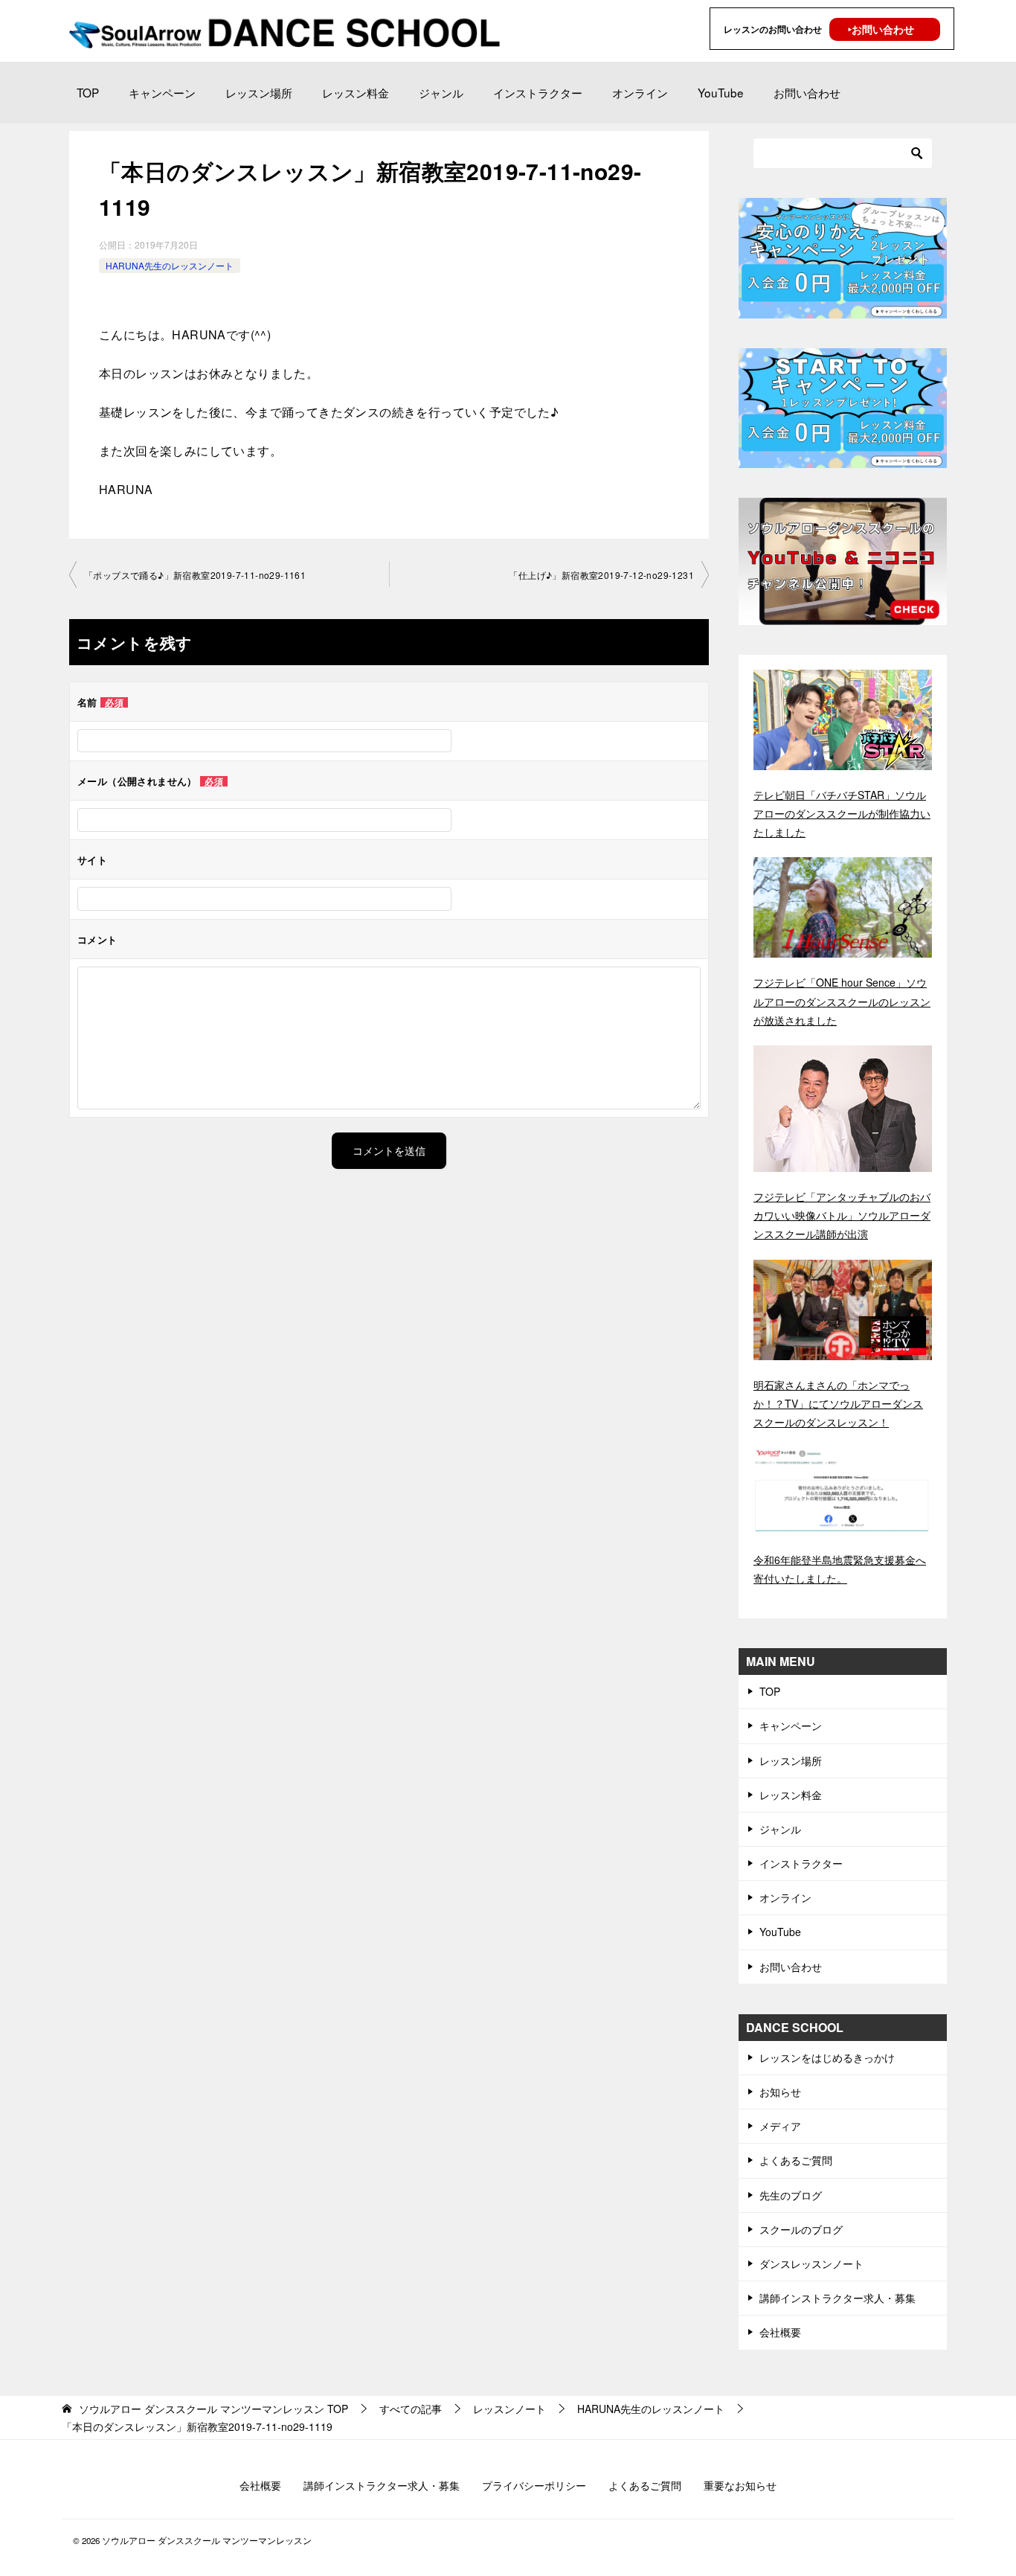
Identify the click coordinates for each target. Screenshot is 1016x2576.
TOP (88, 92)
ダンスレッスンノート (811, 2263)
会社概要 (780, 2332)
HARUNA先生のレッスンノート (170, 265)
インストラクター (538, 92)
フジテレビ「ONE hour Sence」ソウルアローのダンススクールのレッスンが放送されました (842, 1001)
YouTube (721, 92)
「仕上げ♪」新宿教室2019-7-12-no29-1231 (601, 575)
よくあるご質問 (796, 2160)
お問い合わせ (807, 92)
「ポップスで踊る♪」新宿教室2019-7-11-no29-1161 (195, 575)
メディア (780, 2126)
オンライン (640, 92)
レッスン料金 (356, 92)
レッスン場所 (259, 92)
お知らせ (780, 2092)
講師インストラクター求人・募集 (837, 2298)
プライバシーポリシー (534, 2485)
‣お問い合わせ (881, 29)
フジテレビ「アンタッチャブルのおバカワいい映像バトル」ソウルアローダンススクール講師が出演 (842, 1215)
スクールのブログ (801, 2229)
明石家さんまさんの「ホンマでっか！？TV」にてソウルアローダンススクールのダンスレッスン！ (838, 1403)
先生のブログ (791, 2195)
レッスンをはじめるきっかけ (827, 2057)
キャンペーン (162, 92)
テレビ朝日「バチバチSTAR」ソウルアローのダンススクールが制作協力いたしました (842, 813)
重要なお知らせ (740, 2485)
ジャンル (441, 92)
